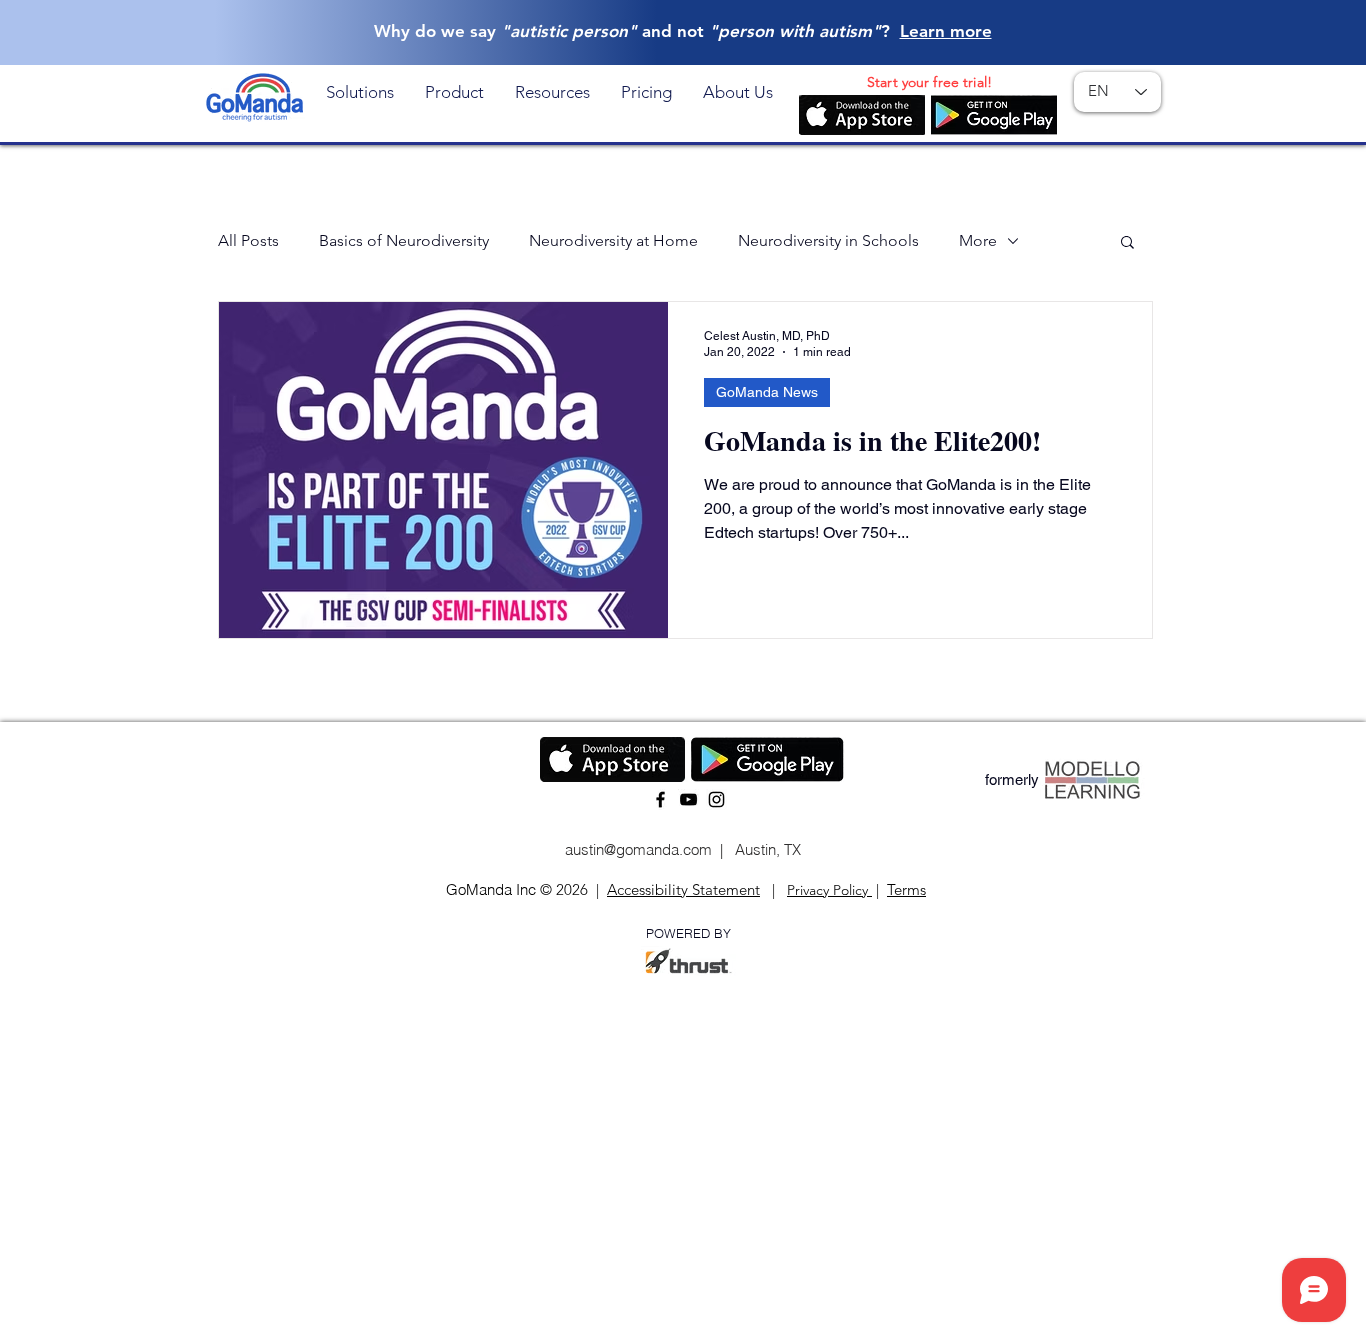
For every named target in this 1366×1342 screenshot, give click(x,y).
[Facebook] (660, 799)
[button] (360, 92)
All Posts (248, 240)
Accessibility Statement (683, 889)
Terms (906, 889)
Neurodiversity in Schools (828, 240)
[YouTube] (688, 799)
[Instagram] (716, 799)
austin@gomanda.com (636, 849)
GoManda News (767, 392)
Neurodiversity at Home (613, 240)
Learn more (946, 31)
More (978, 240)
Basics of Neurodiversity (404, 240)
